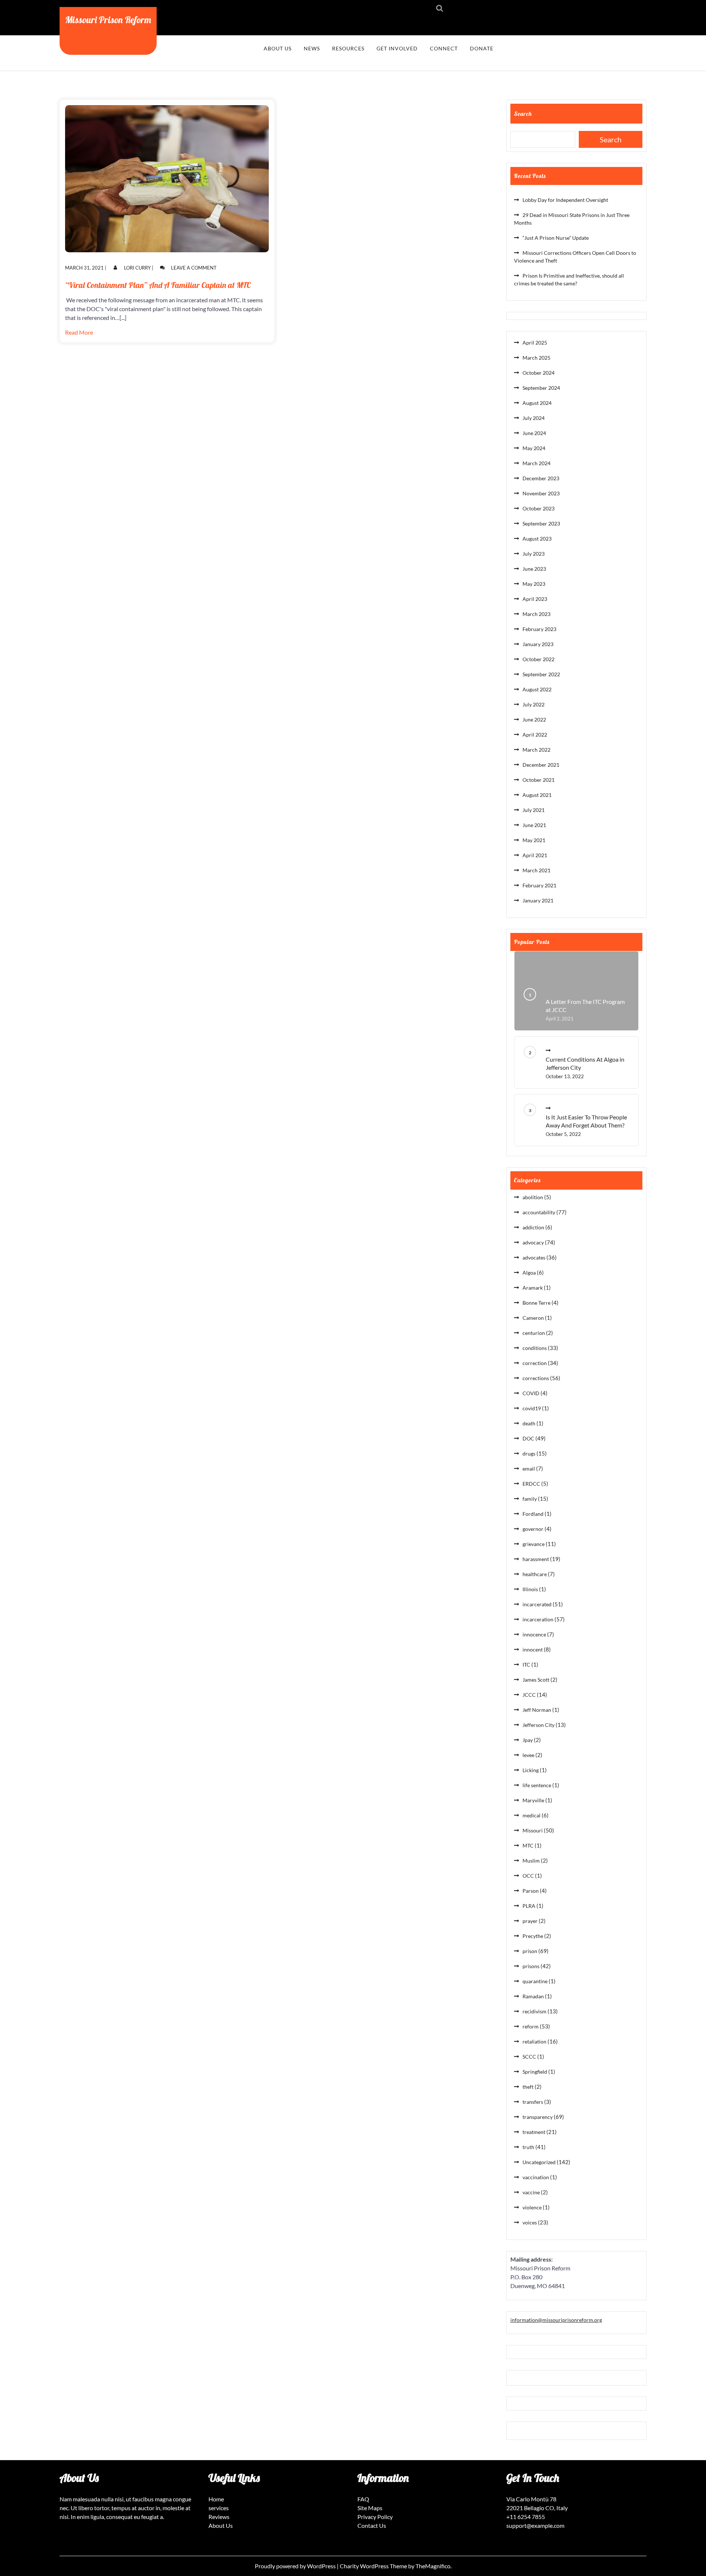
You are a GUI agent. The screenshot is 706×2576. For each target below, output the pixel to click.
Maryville (533, 1800)
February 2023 (539, 629)
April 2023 (535, 599)
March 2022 (536, 750)
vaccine (531, 2192)
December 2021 (541, 765)
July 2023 (534, 554)
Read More (79, 332)
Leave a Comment (194, 268)
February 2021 (539, 885)
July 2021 (534, 810)
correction (535, 1363)
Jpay (528, 1740)
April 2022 (535, 735)
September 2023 (541, 523)
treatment (534, 2132)
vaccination (536, 2177)
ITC (526, 1665)
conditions (535, 1348)
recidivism (534, 2011)
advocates (534, 1257)
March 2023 (536, 614)
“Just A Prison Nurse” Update (556, 238)
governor (533, 1529)
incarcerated (537, 1604)
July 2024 (534, 418)
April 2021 (535, 855)
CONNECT (444, 48)
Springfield (535, 2072)
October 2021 (539, 780)
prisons (531, 1966)
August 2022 (537, 689)
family (530, 1499)
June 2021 (534, 825)
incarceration (538, 1619)
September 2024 (541, 388)
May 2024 (534, 448)
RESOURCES (348, 48)
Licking (531, 1770)
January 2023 (538, 644)
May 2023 (534, 584)
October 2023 (539, 508)
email (529, 1469)
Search (523, 114)
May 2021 (534, 840)
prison (530, 1951)
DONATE (482, 48)
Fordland (533, 1514)
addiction (533, 1227)
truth (528, 2147)
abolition (533, 1197)
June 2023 (534, 569)
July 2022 (534, 704)
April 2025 (535, 343)
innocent (533, 1649)
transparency (538, 2117)
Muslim (531, 1861)
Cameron (533, 1318)
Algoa (529, 1273)
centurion (534, 1333)
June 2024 (534, 433)
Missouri (533, 1830)
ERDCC (531, 1484)
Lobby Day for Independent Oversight (565, 200)
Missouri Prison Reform (108, 19)
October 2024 (539, 373)
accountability (539, 1212)
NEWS (312, 48)
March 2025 (536, 358)
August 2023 (537, 539)
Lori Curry (137, 268)
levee (528, 1755)
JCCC (529, 1695)
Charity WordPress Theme (374, 2566)
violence (532, 2207)
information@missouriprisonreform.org (556, 2320)
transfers (533, 2102)
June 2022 (534, 719)
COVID (531, 1393)
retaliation (534, 2041)
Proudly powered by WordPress (296, 2566)
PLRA (529, 1906)
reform (531, 2026)
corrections (536, 1378)
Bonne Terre (536, 1303)
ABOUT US (278, 48)
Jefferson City (539, 1725)
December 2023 (541, 478)
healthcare (535, 1574)
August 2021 (537, 795)
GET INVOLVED (397, 48)
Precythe (533, 1936)
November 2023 (541, 493)
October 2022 (539, 659)
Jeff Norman (537, 1710)
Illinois (530, 1589)
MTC (528, 1845)
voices (530, 2222)
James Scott (536, 1680)
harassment (536, 1559)
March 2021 (536, 870)
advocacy (533, 1242)
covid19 (532, 1408)
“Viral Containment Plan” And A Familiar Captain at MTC (158, 285)
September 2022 (541, 674)
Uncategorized (539, 2162)
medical (532, 1815)
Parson (531, 1891)
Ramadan (533, 1996)
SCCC (529, 2057)
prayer (530, 1921)
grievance (534, 1544)
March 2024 (536, 463)
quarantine (535, 1981)
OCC (528, 1876)
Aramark (533, 1288)
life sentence (537, 1785)
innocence (534, 1634)
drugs (529, 1453)
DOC (528, 1438)
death (529, 1423)
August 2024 (537, 403)
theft (528, 2087)
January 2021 (538, 900)
